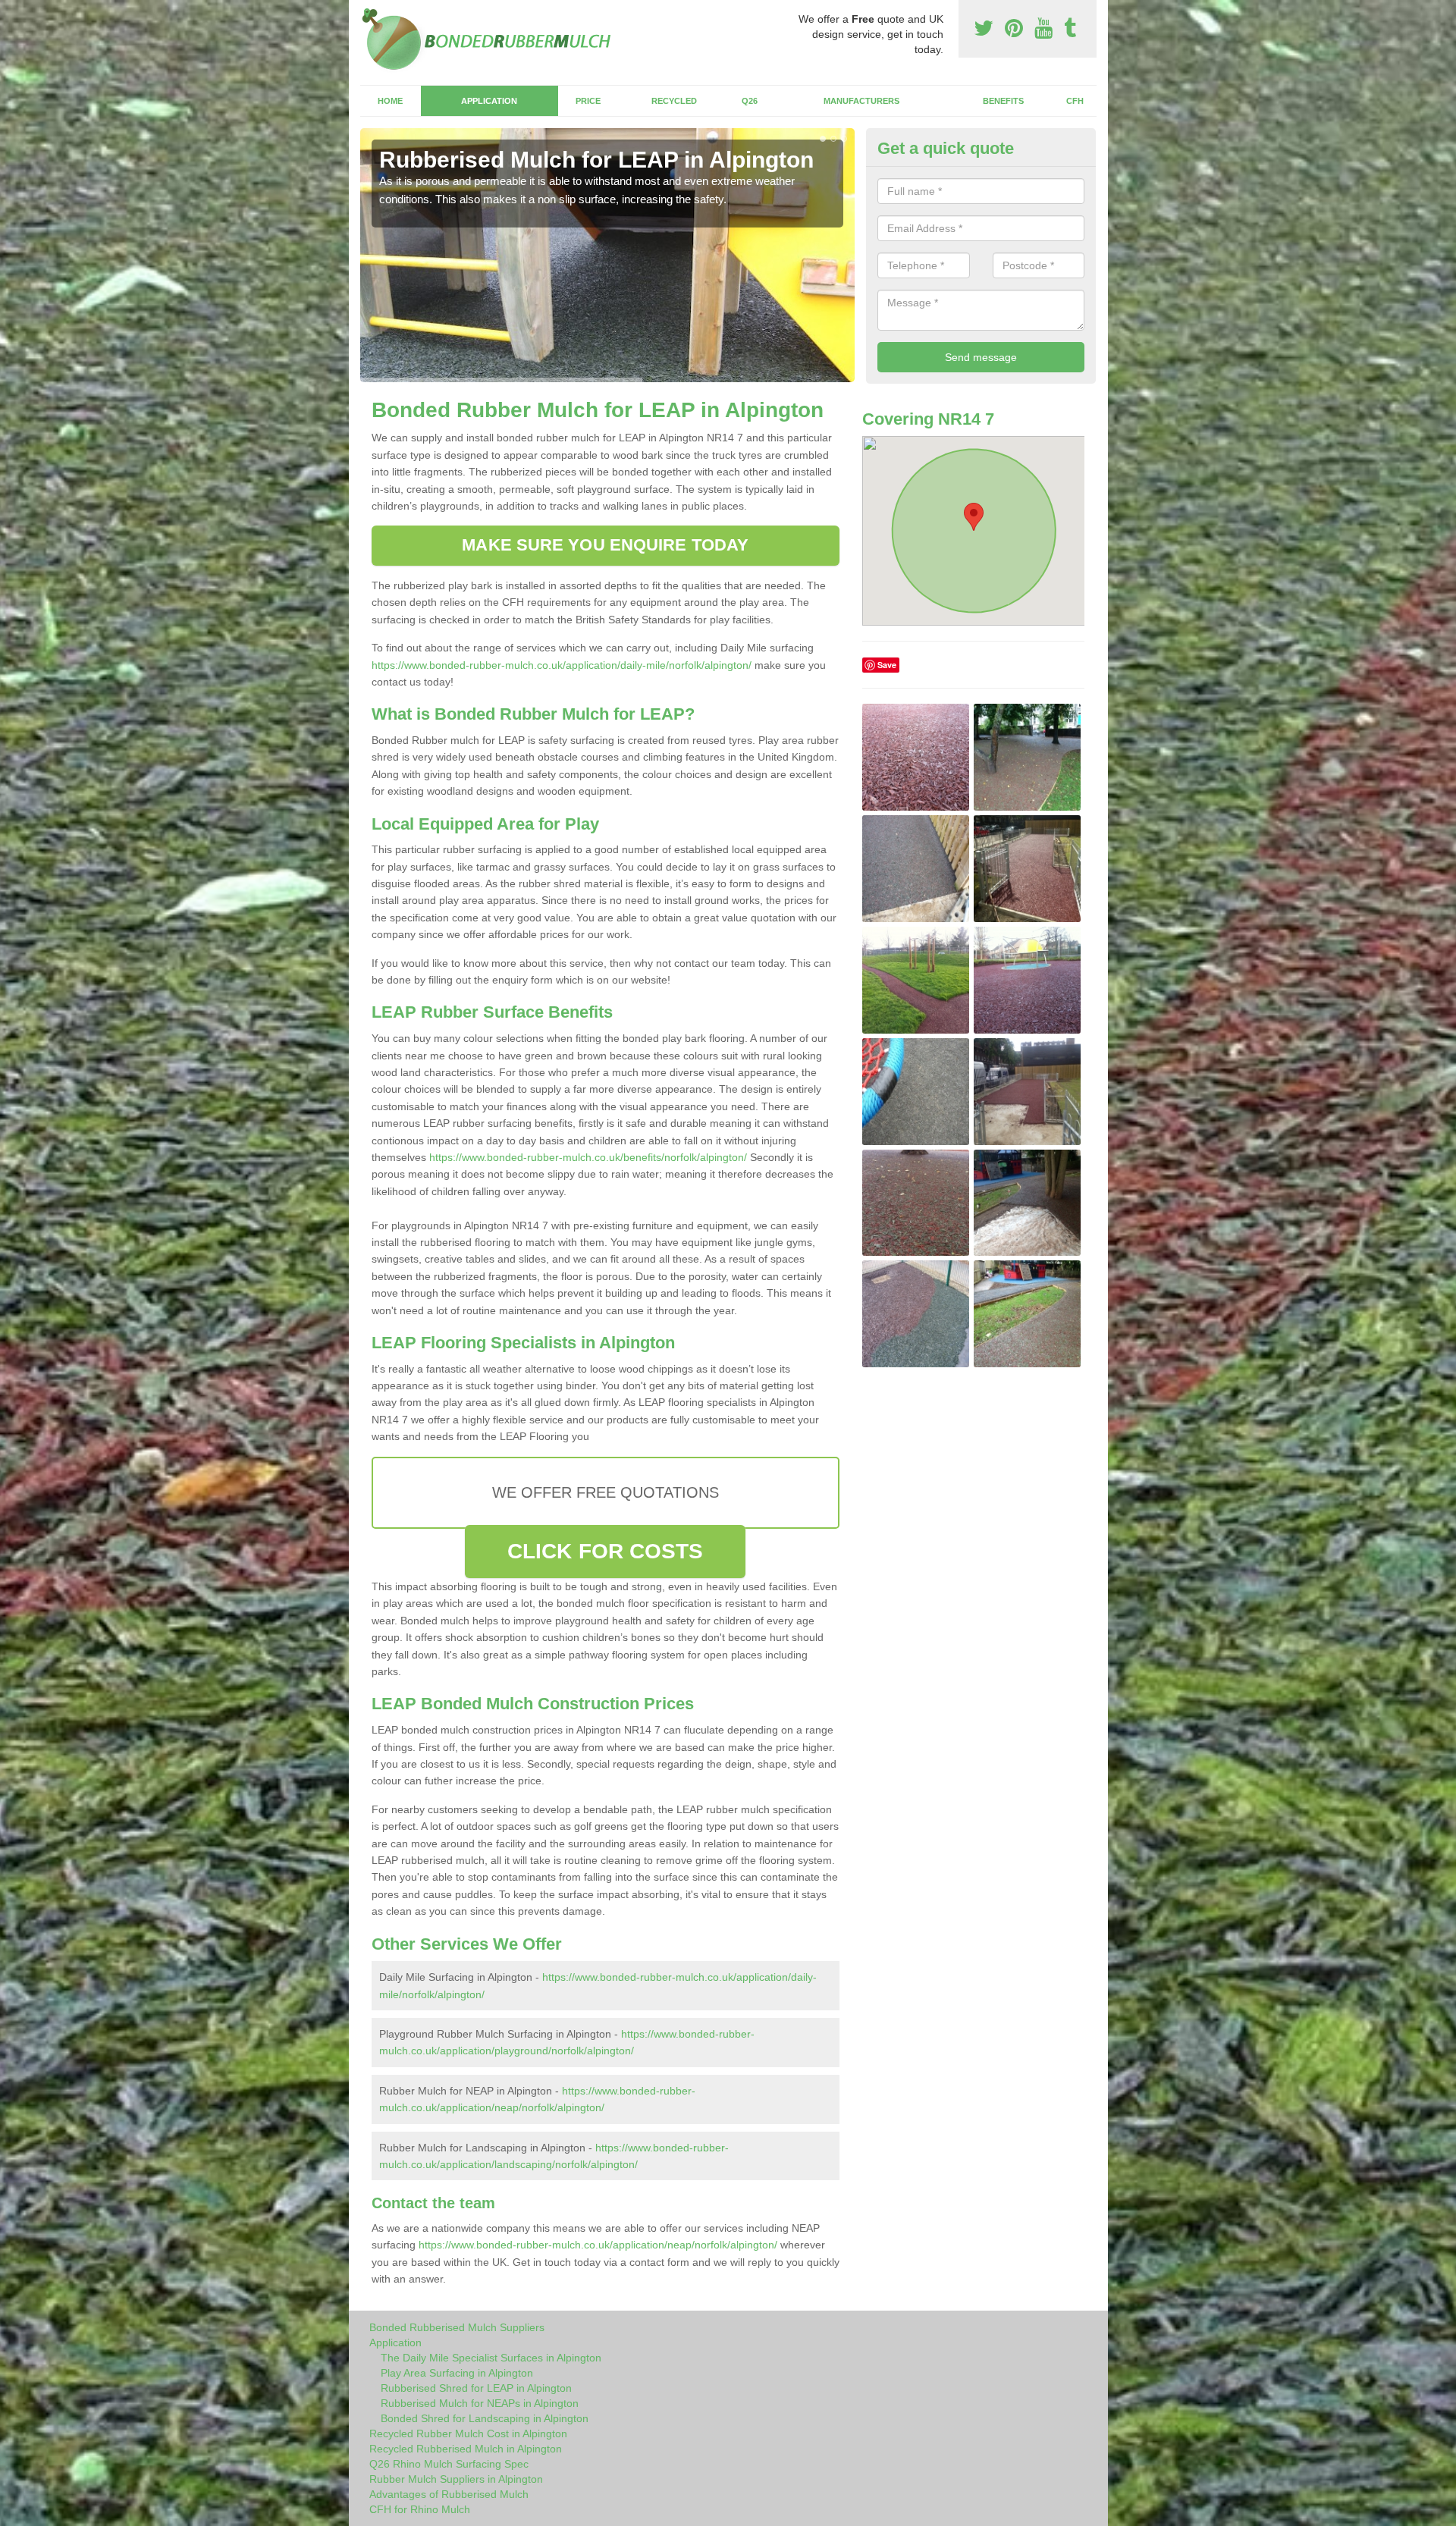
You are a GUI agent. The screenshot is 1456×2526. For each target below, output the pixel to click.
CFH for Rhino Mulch (420, 2509)
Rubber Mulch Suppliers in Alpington (456, 2479)
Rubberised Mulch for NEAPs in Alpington (480, 2403)
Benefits (1003, 101)
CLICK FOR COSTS (606, 1551)
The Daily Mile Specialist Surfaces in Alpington (491, 2358)
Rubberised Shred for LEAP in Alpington (476, 2388)
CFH (1075, 101)
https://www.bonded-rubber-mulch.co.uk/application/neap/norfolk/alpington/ (598, 2245)
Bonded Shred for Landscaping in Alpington (485, 2418)
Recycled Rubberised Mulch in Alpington (466, 2449)
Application (489, 101)
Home (390, 101)
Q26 (750, 101)
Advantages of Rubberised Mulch (449, 2494)
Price (588, 101)
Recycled (674, 101)
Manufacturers (861, 101)
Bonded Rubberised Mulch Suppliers (457, 2327)
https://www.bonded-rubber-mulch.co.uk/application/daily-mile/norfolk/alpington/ (562, 665)
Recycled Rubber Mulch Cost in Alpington (468, 2433)
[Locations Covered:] (367, 13)
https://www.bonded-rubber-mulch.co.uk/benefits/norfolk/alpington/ (588, 1157)
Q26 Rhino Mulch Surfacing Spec (449, 2464)
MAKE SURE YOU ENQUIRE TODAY (605, 545)
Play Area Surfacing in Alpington (457, 2373)
